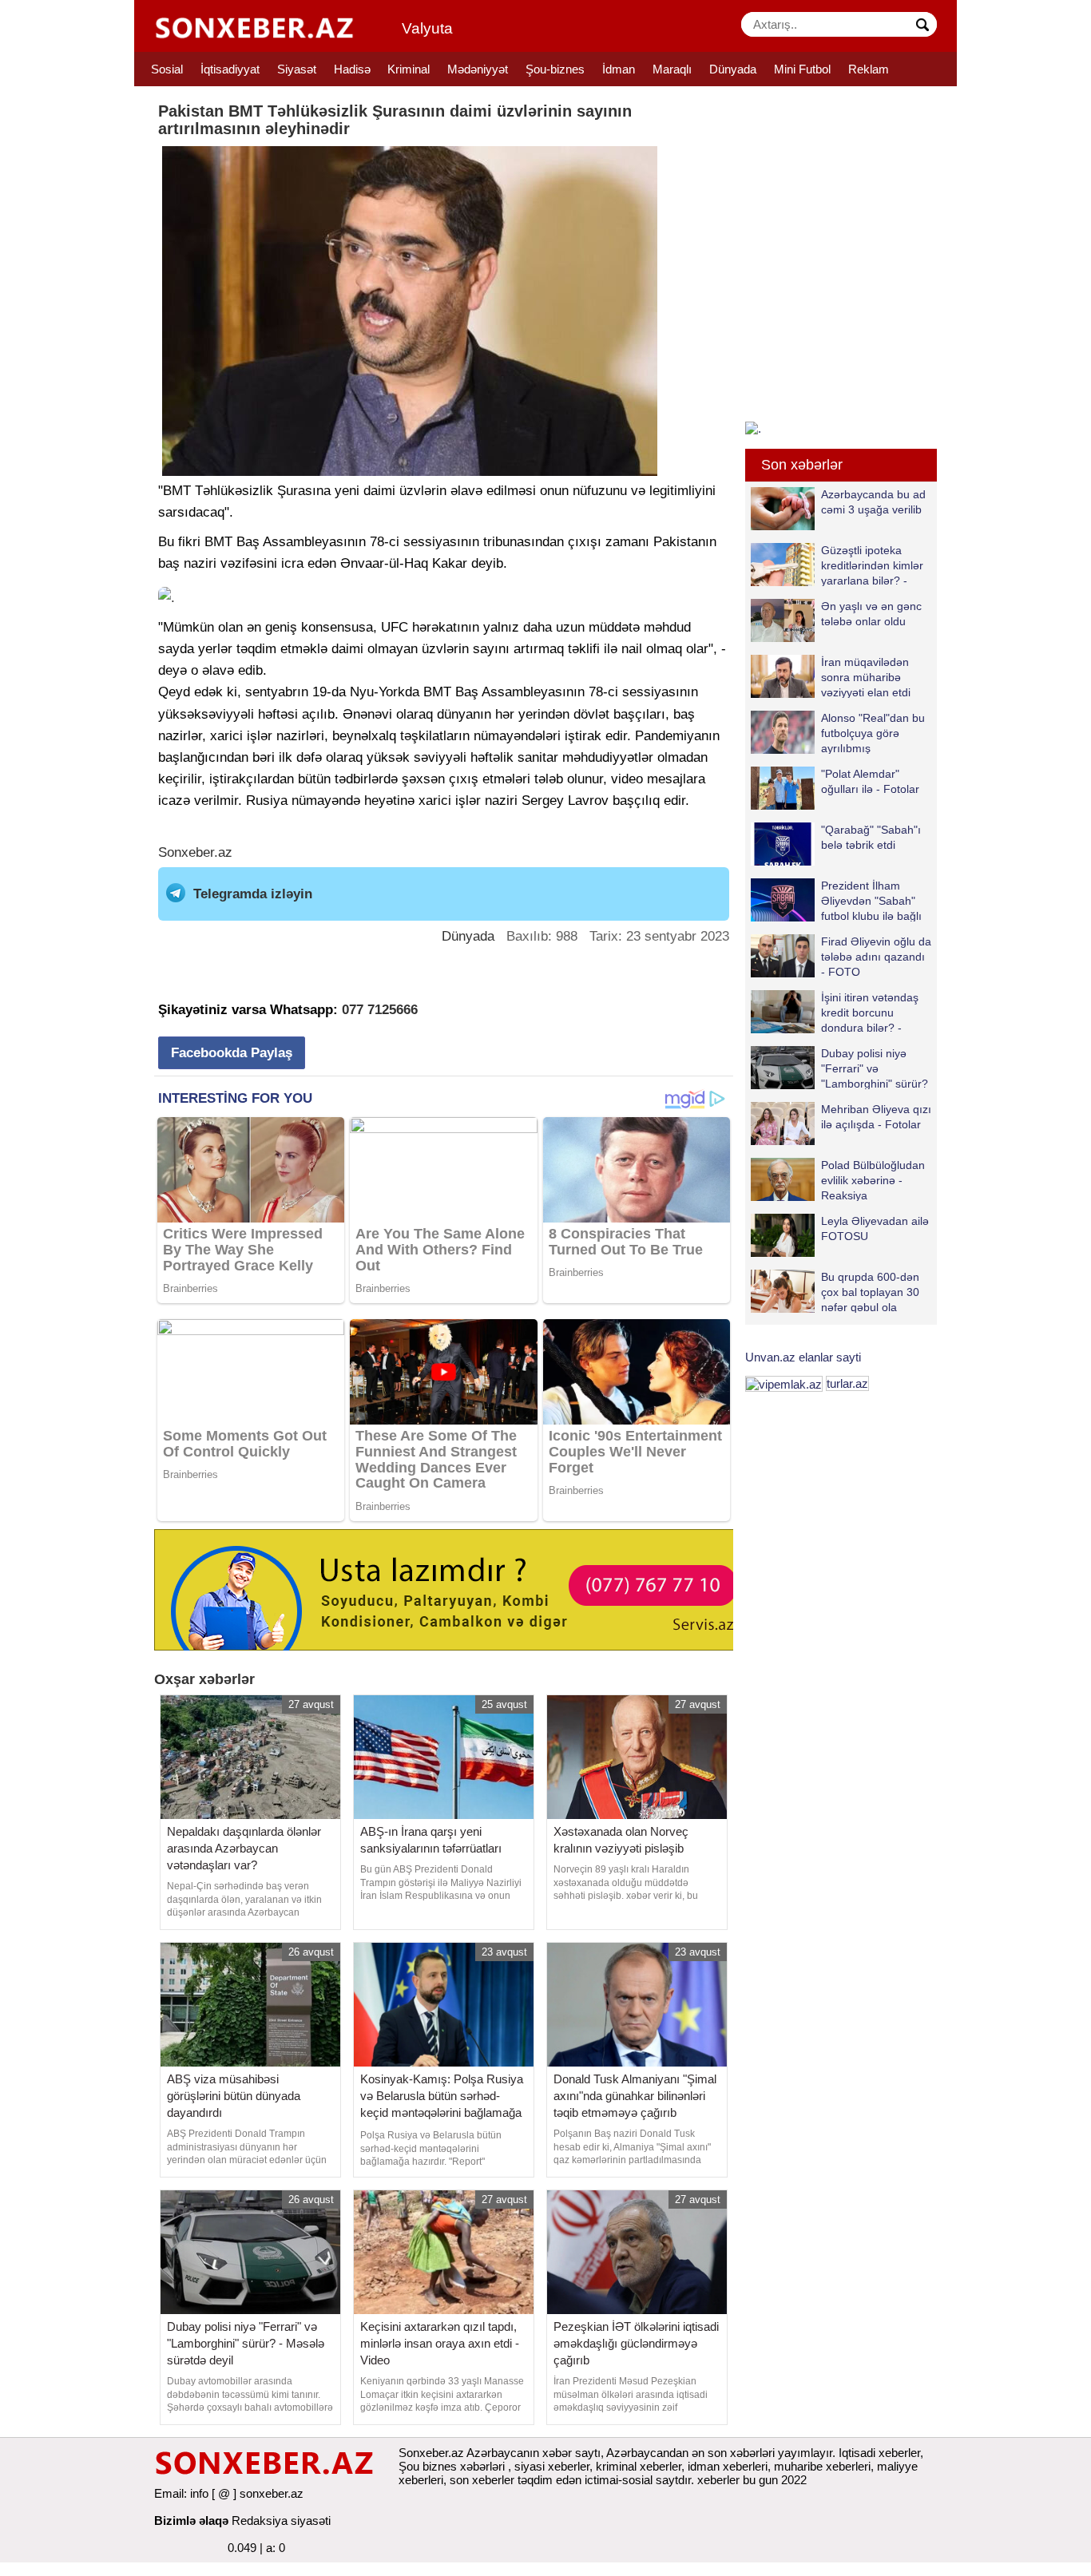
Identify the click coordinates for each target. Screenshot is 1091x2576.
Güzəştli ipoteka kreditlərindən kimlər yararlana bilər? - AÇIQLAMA (872, 565)
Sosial (167, 69)
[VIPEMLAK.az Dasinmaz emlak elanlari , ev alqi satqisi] (784, 1383)
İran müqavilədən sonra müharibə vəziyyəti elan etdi (866, 677)
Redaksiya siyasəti (281, 2521)
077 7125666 (380, 1010)
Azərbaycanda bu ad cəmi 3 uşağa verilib (873, 502)
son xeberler (482, 2480)
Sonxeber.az (195, 852)
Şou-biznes (555, 69)
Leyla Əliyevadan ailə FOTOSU (875, 1229)
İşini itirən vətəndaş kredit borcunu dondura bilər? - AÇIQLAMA (870, 1012)
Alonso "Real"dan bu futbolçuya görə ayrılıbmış (873, 733)
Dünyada (733, 69)
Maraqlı (672, 69)
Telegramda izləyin (253, 894)
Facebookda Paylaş (232, 1053)
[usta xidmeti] (452, 1589)
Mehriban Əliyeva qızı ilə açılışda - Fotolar (876, 1117)
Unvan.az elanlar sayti (803, 1357)
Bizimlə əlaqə (191, 2521)
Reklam (869, 69)
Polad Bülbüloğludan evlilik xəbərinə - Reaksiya (873, 1180)
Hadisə (352, 69)
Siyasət (297, 69)
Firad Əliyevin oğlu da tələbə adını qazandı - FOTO (876, 956)
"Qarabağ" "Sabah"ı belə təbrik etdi (871, 837)
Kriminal (409, 69)
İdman (619, 69)
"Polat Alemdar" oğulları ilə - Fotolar (870, 781)
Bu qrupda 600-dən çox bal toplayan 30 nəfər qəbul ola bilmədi (870, 1292)
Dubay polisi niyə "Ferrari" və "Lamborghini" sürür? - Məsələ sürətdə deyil (839, 1068)
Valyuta (427, 28)
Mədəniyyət (478, 69)
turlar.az (847, 1383)
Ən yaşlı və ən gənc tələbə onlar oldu (871, 614)
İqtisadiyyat (230, 69)
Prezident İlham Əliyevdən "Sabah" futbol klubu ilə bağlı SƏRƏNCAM (871, 900)
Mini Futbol (802, 69)
